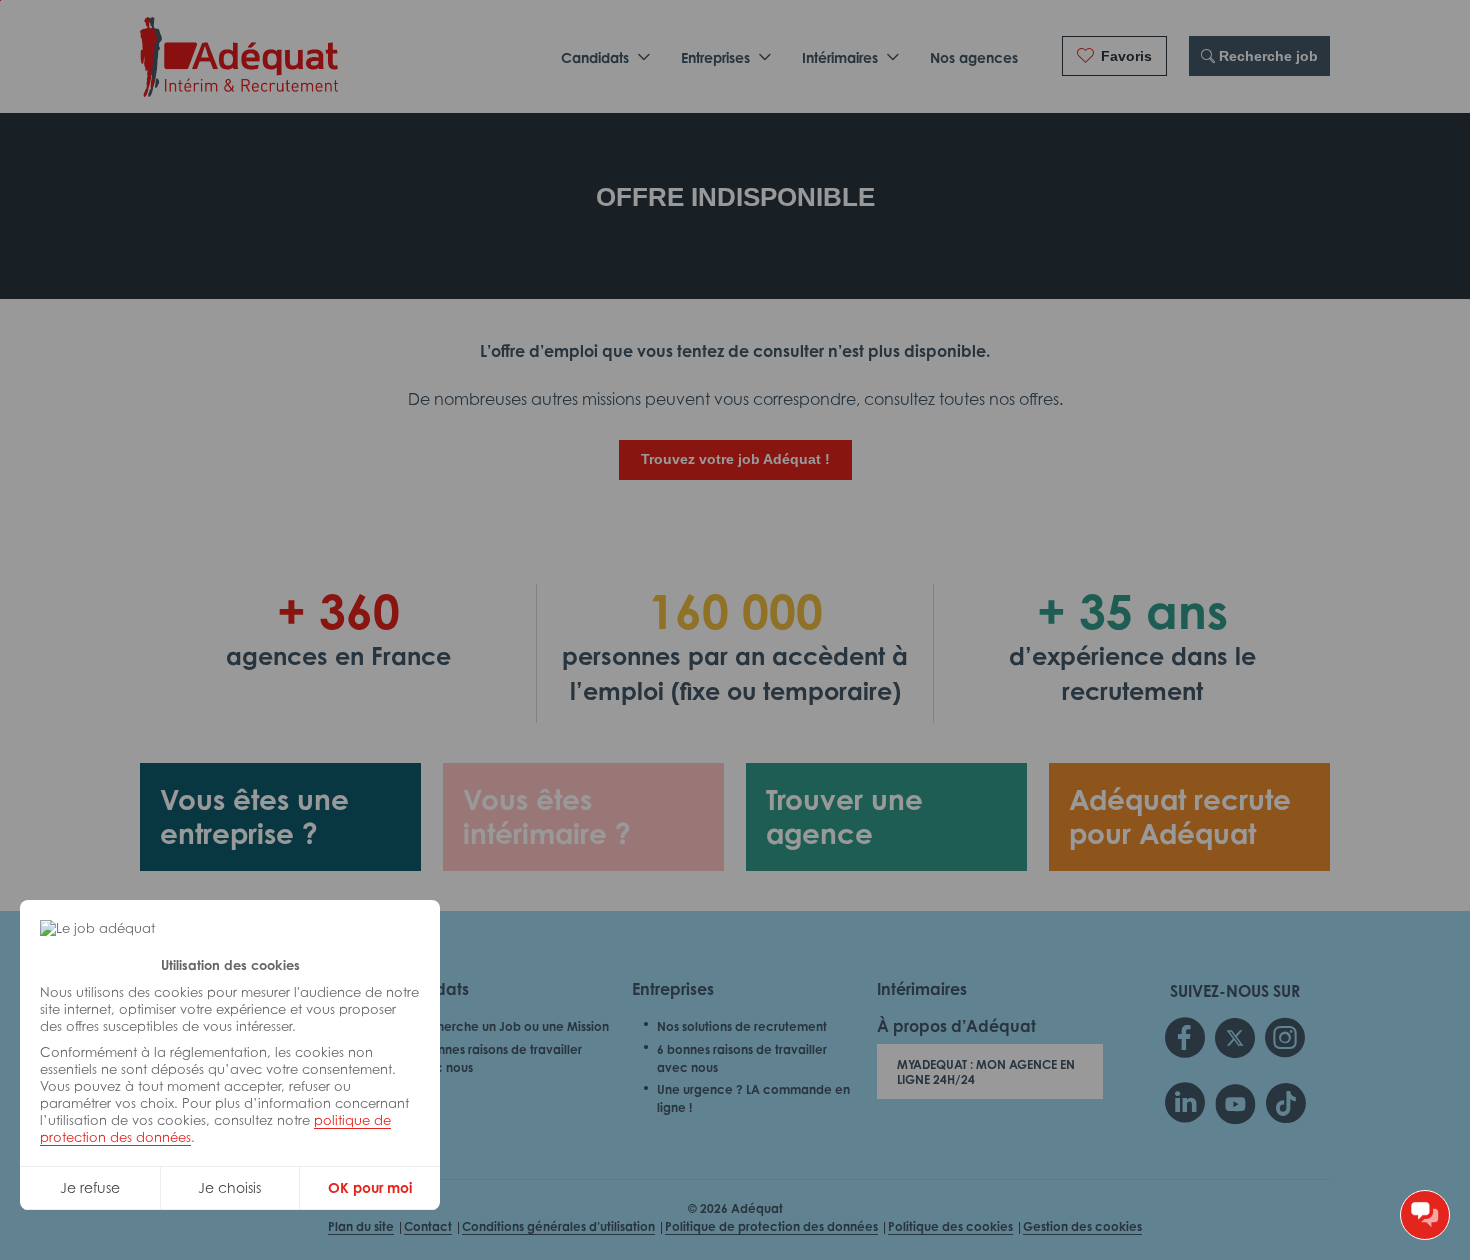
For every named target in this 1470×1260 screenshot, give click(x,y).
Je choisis (229, 1187)
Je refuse (90, 1187)
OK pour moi (370, 1187)
